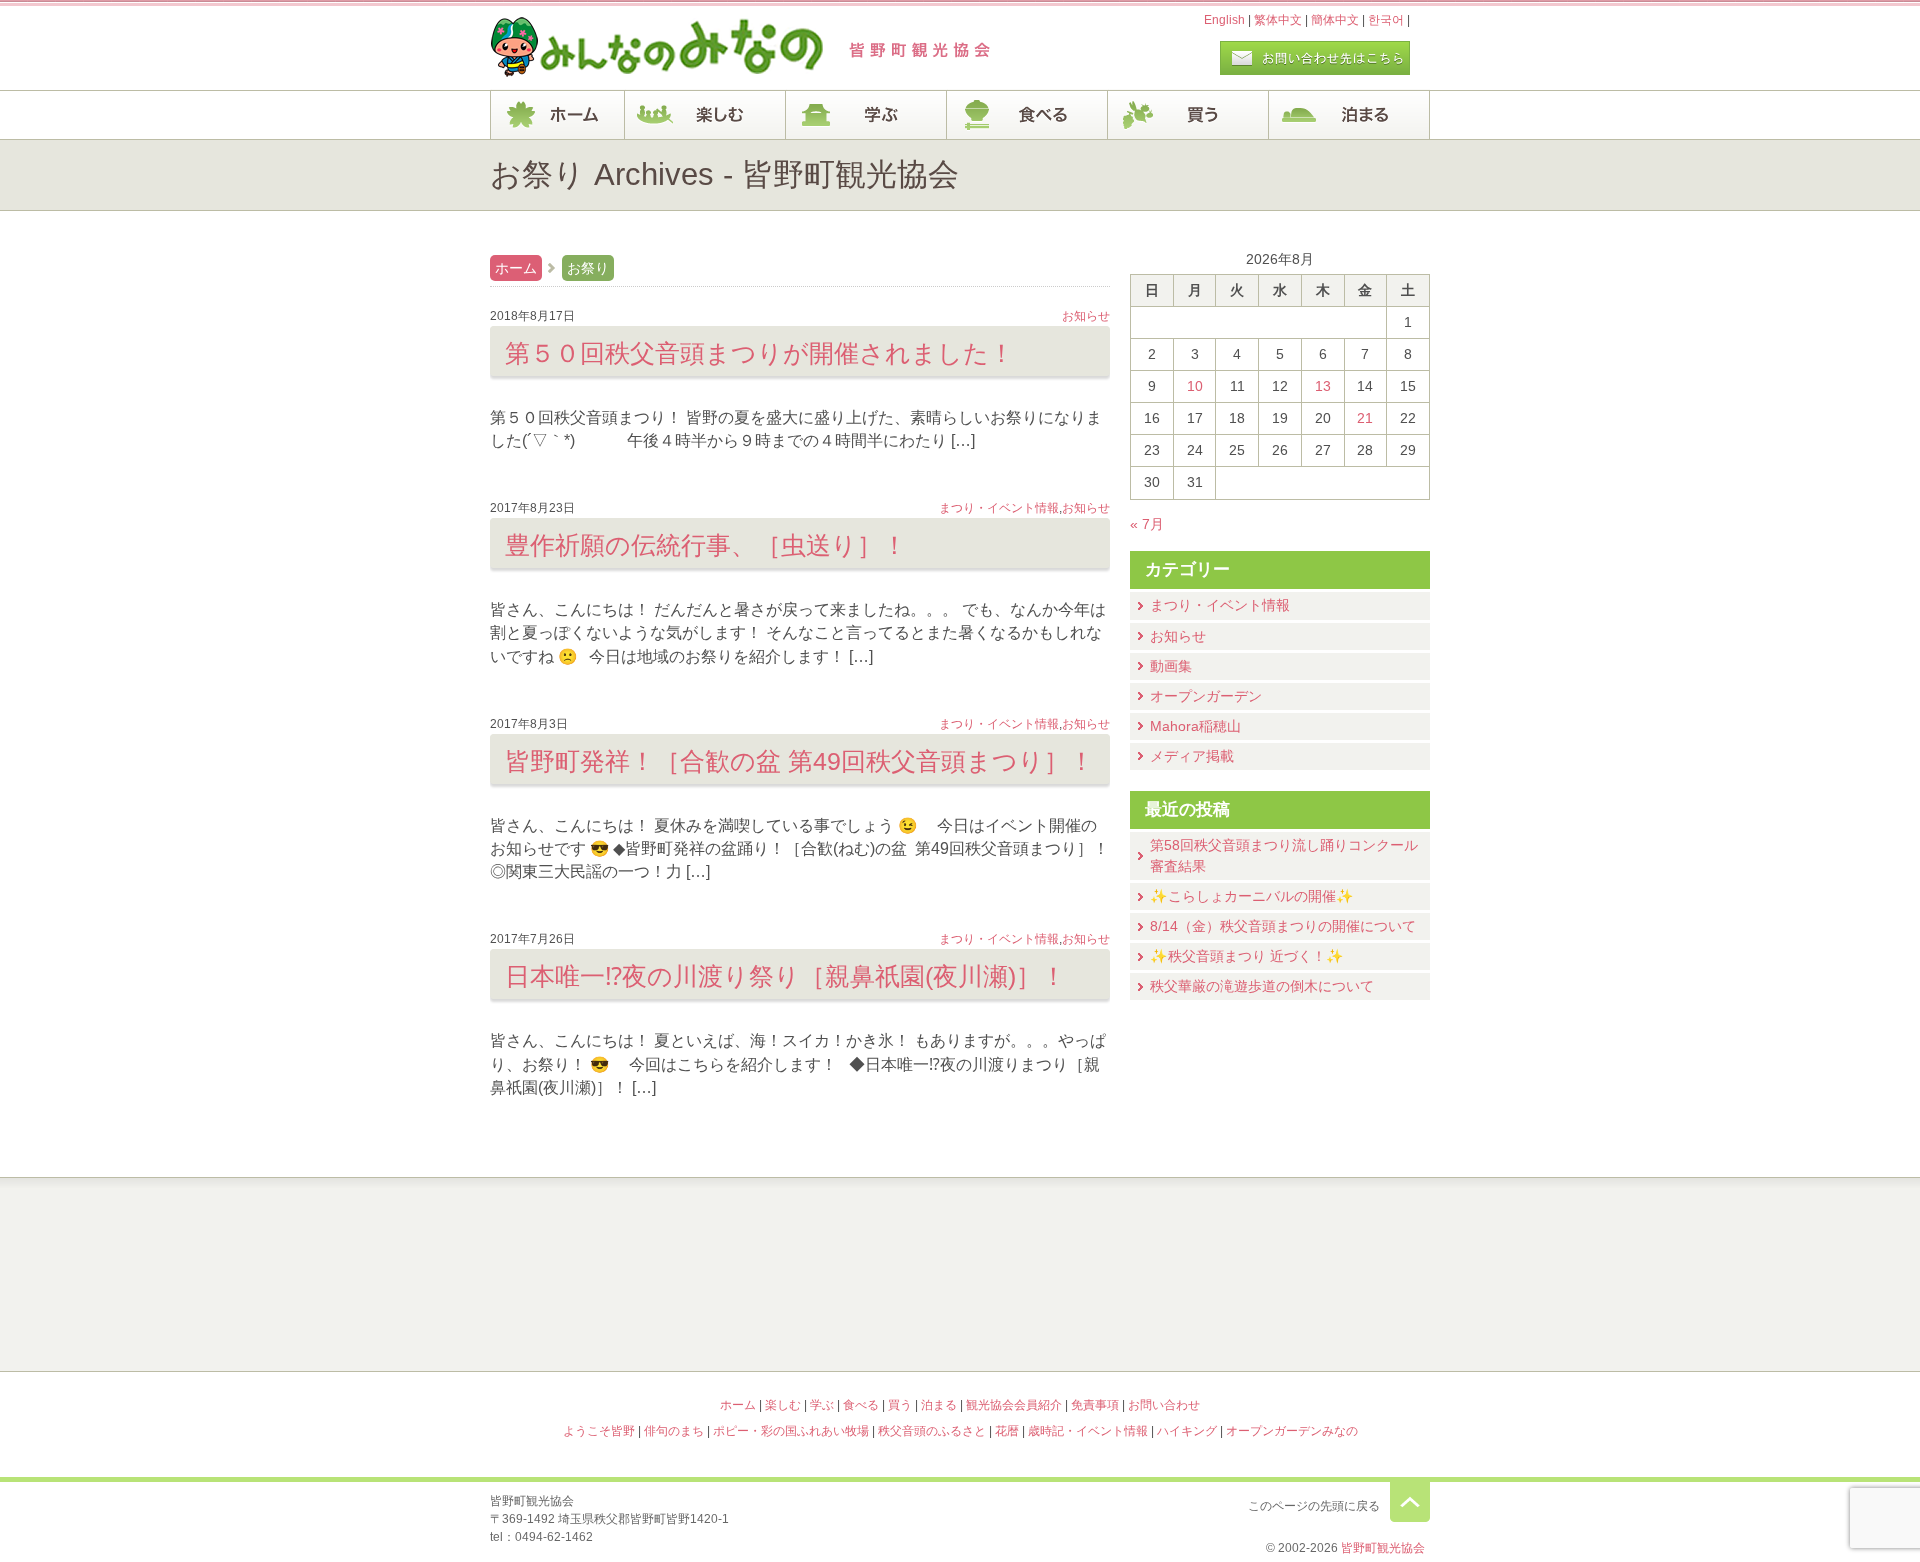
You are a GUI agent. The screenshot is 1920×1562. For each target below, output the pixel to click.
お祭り (588, 268)
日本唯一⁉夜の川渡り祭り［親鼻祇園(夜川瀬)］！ (785, 976)
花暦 (1078, 1232)
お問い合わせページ (1315, 58)
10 (1195, 386)
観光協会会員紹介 (1014, 1405)
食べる (1027, 115)
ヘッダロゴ (625, 48)
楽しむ (705, 115)
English (1224, 20)
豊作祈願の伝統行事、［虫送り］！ (706, 545)
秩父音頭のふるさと (842, 1318)
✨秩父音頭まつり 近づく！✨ (1247, 956)
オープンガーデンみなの (1314, 1318)
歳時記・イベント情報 (1314, 1232)
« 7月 (1147, 524)
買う (1188, 115)
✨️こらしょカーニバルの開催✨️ (1252, 896)
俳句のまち (842, 1232)
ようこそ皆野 (606, 1232)
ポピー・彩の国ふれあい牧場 (606, 1318)
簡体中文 (1335, 20)
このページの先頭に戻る (1410, 1502)
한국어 (1386, 20)
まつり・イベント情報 (1220, 605)
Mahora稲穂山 (1195, 726)
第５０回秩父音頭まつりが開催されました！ (759, 353)
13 (1323, 386)
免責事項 (1095, 1405)
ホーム (557, 115)
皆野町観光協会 (1383, 1548)
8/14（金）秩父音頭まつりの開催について (1283, 926)
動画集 (1171, 666)
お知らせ (1178, 636)
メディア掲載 (1192, 756)
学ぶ (866, 115)
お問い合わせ (1164, 1405)
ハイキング (1078, 1318)
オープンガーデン (1206, 696)
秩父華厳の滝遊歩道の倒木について (1262, 986)
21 (1365, 418)
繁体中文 (1278, 20)
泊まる (1349, 115)
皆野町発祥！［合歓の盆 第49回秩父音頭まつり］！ (799, 761)
